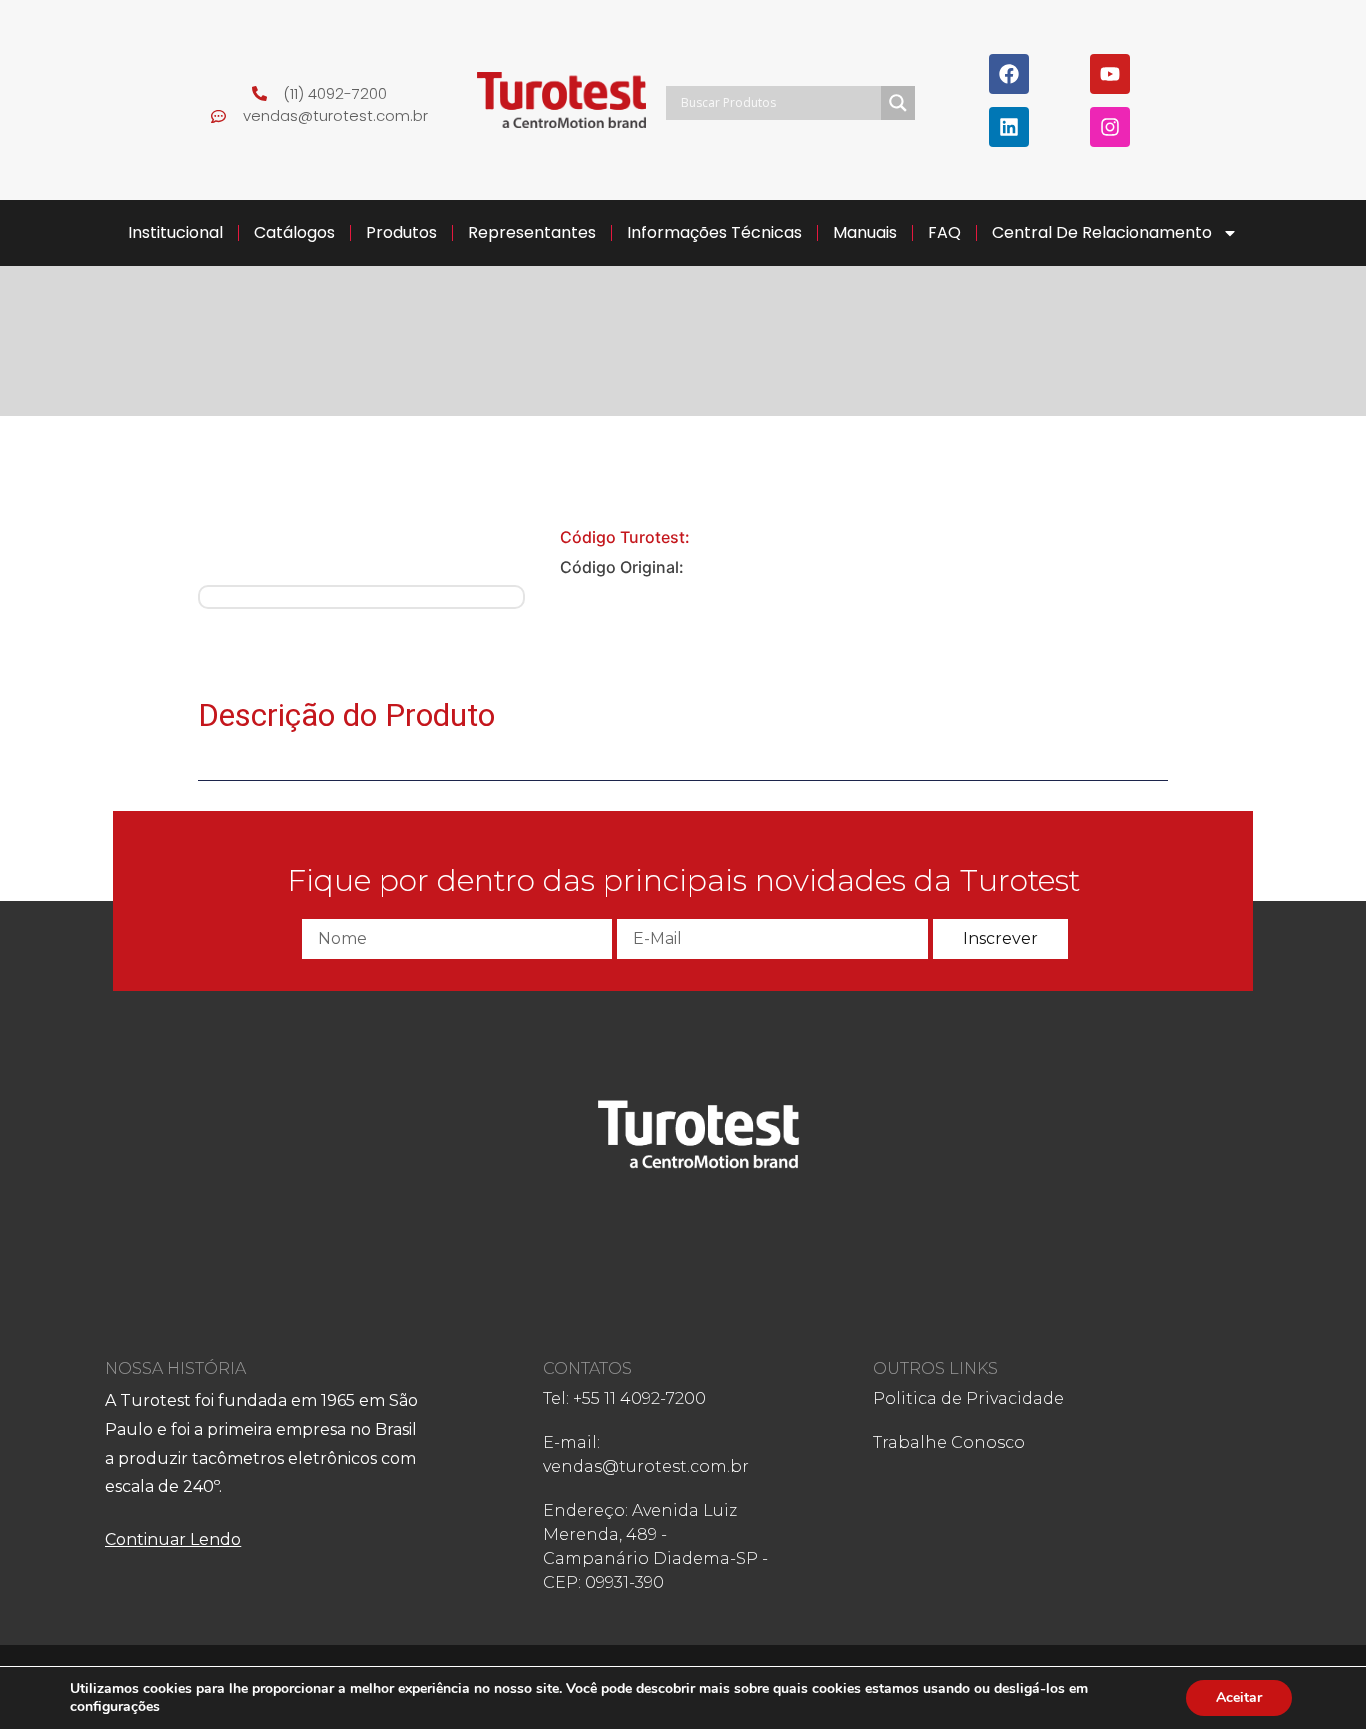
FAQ (944, 232)
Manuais (865, 232)
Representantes (532, 232)
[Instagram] (1110, 127)
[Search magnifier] (898, 103)
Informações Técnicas (714, 232)
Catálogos (294, 232)
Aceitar (1239, 1697)
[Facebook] (1009, 74)
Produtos (401, 232)
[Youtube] (1110, 74)
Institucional (175, 232)
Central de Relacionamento (1102, 232)
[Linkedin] (1009, 127)
